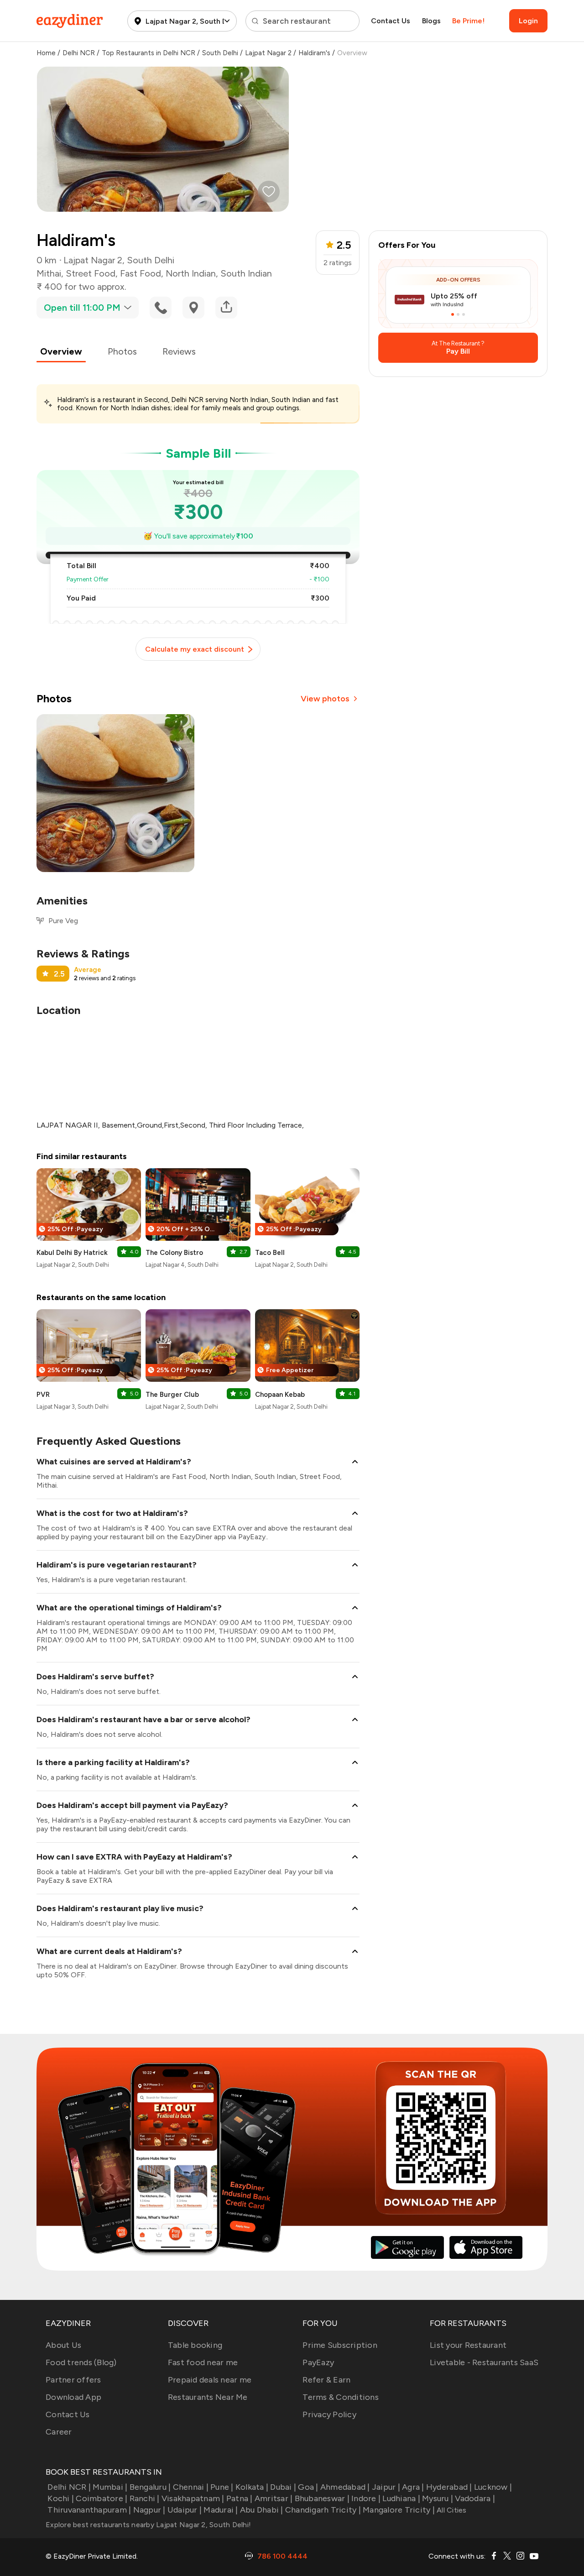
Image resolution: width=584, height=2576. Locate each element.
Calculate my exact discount (195, 649)
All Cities (451, 2510)
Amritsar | (274, 2498)
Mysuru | (438, 2498)
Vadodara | (475, 2498)
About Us (63, 2345)
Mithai (49, 273)
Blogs (431, 21)
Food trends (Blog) (81, 2362)
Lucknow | (493, 2487)
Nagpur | (149, 2510)
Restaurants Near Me (208, 2397)
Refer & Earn (326, 2380)
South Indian (246, 273)
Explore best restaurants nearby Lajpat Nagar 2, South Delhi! (148, 2525)
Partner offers (73, 2380)
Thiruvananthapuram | (89, 2510)
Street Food (91, 273)
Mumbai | (110, 2487)
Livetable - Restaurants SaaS (484, 2362)
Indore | (366, 2498)
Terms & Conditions (341, 2397)
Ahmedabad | (345, 2487)
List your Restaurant (468, 2345)
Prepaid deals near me (210, 2380)
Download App (73, 2397)
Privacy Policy (329, 2414)
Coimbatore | (102, 2498)
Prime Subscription (340, 2345)
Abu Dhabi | (262, 2510)
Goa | (308, 2487)
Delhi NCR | (69, 2487)
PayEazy (318, 2362)
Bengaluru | (150, 2487)
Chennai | (191, 2487)
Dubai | (283, 2487)
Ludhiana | (401, 2498)
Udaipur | (185, 2510)
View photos (325, 699)
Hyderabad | (449, 2487)
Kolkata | (252, 2487)
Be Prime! (468, 21)
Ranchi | (144, 2498)
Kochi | (61, 2498)
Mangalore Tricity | (399, 2510)
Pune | (222, 2487)
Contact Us (391, 21)
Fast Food (141, 273)
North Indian (191, 273)
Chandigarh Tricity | (323, 2510)
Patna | (240, 2498)
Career (59, 2432)
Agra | (413, 2487)
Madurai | (221, 2510)
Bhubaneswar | (322, 2498)
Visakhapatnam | (193, 2498)
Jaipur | (386, 2487)
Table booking (195, 2345)
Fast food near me (203, 2362)
